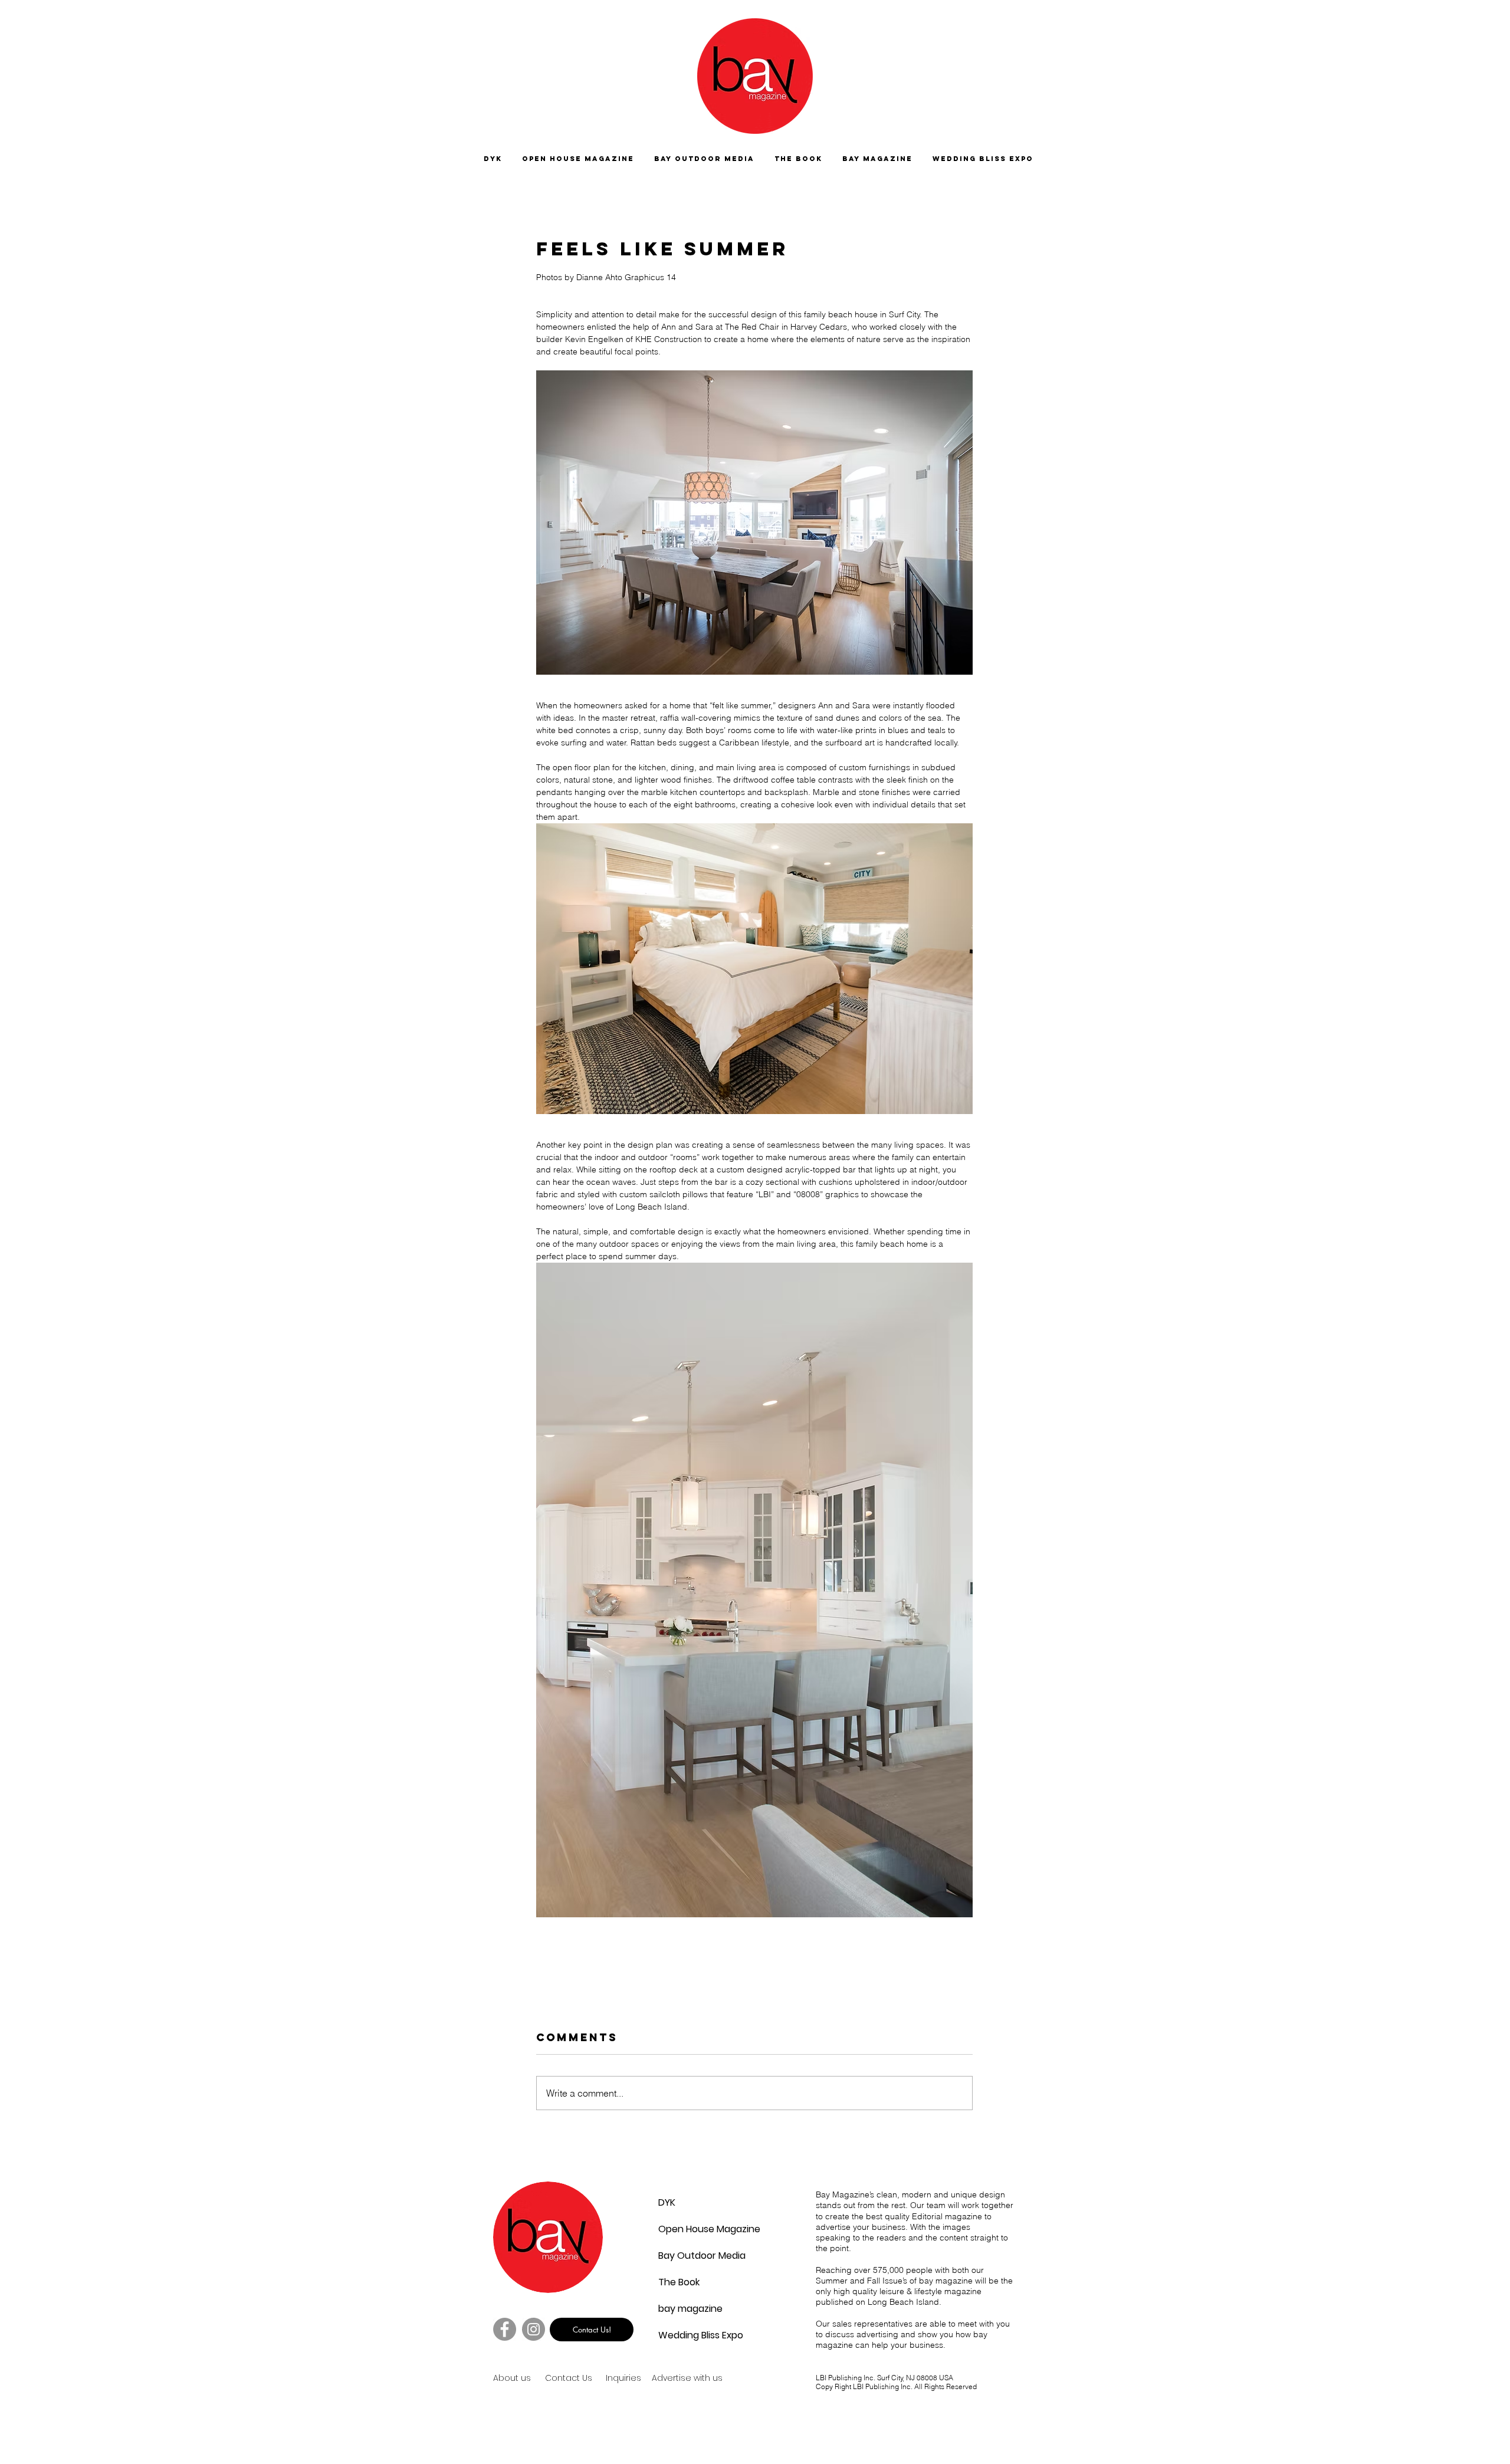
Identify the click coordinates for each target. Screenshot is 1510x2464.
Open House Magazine (687, 2229)
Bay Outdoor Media (687, 2256)
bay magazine (687, 2309)
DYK (667, 2202)
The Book (679, 2282)
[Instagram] (534, 2329)
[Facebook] (505, 2329)
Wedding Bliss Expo (687, 2335)
